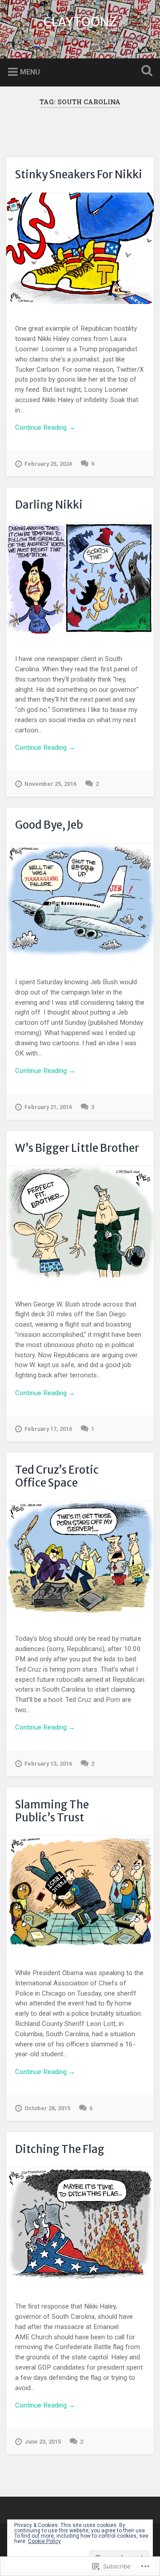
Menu (30, 72)
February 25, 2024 (48, 464)
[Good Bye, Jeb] (80, 901)
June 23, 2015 (43, 2442)
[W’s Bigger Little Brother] (80, 1223)
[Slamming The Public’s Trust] (80, 1892)
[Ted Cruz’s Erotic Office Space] (80, 1558)
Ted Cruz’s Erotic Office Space (57, 1476)
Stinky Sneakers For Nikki (79, 175)
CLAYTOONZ (80, 22)
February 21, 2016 (48, 1107)
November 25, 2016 (50, 784)
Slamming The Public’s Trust (52, 1811)
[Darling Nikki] (80, 579)
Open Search (145, 72)
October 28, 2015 (47, 2108)
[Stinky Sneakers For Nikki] (80, 248)
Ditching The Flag (60, 2149)
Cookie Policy (44, 2541)
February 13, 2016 (48, 1764)
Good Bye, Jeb (49, 825)
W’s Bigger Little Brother (77, 1148)
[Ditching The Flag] (80, 2225)
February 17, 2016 (48, 1429)
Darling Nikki (49, 505)
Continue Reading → (45, 427)
